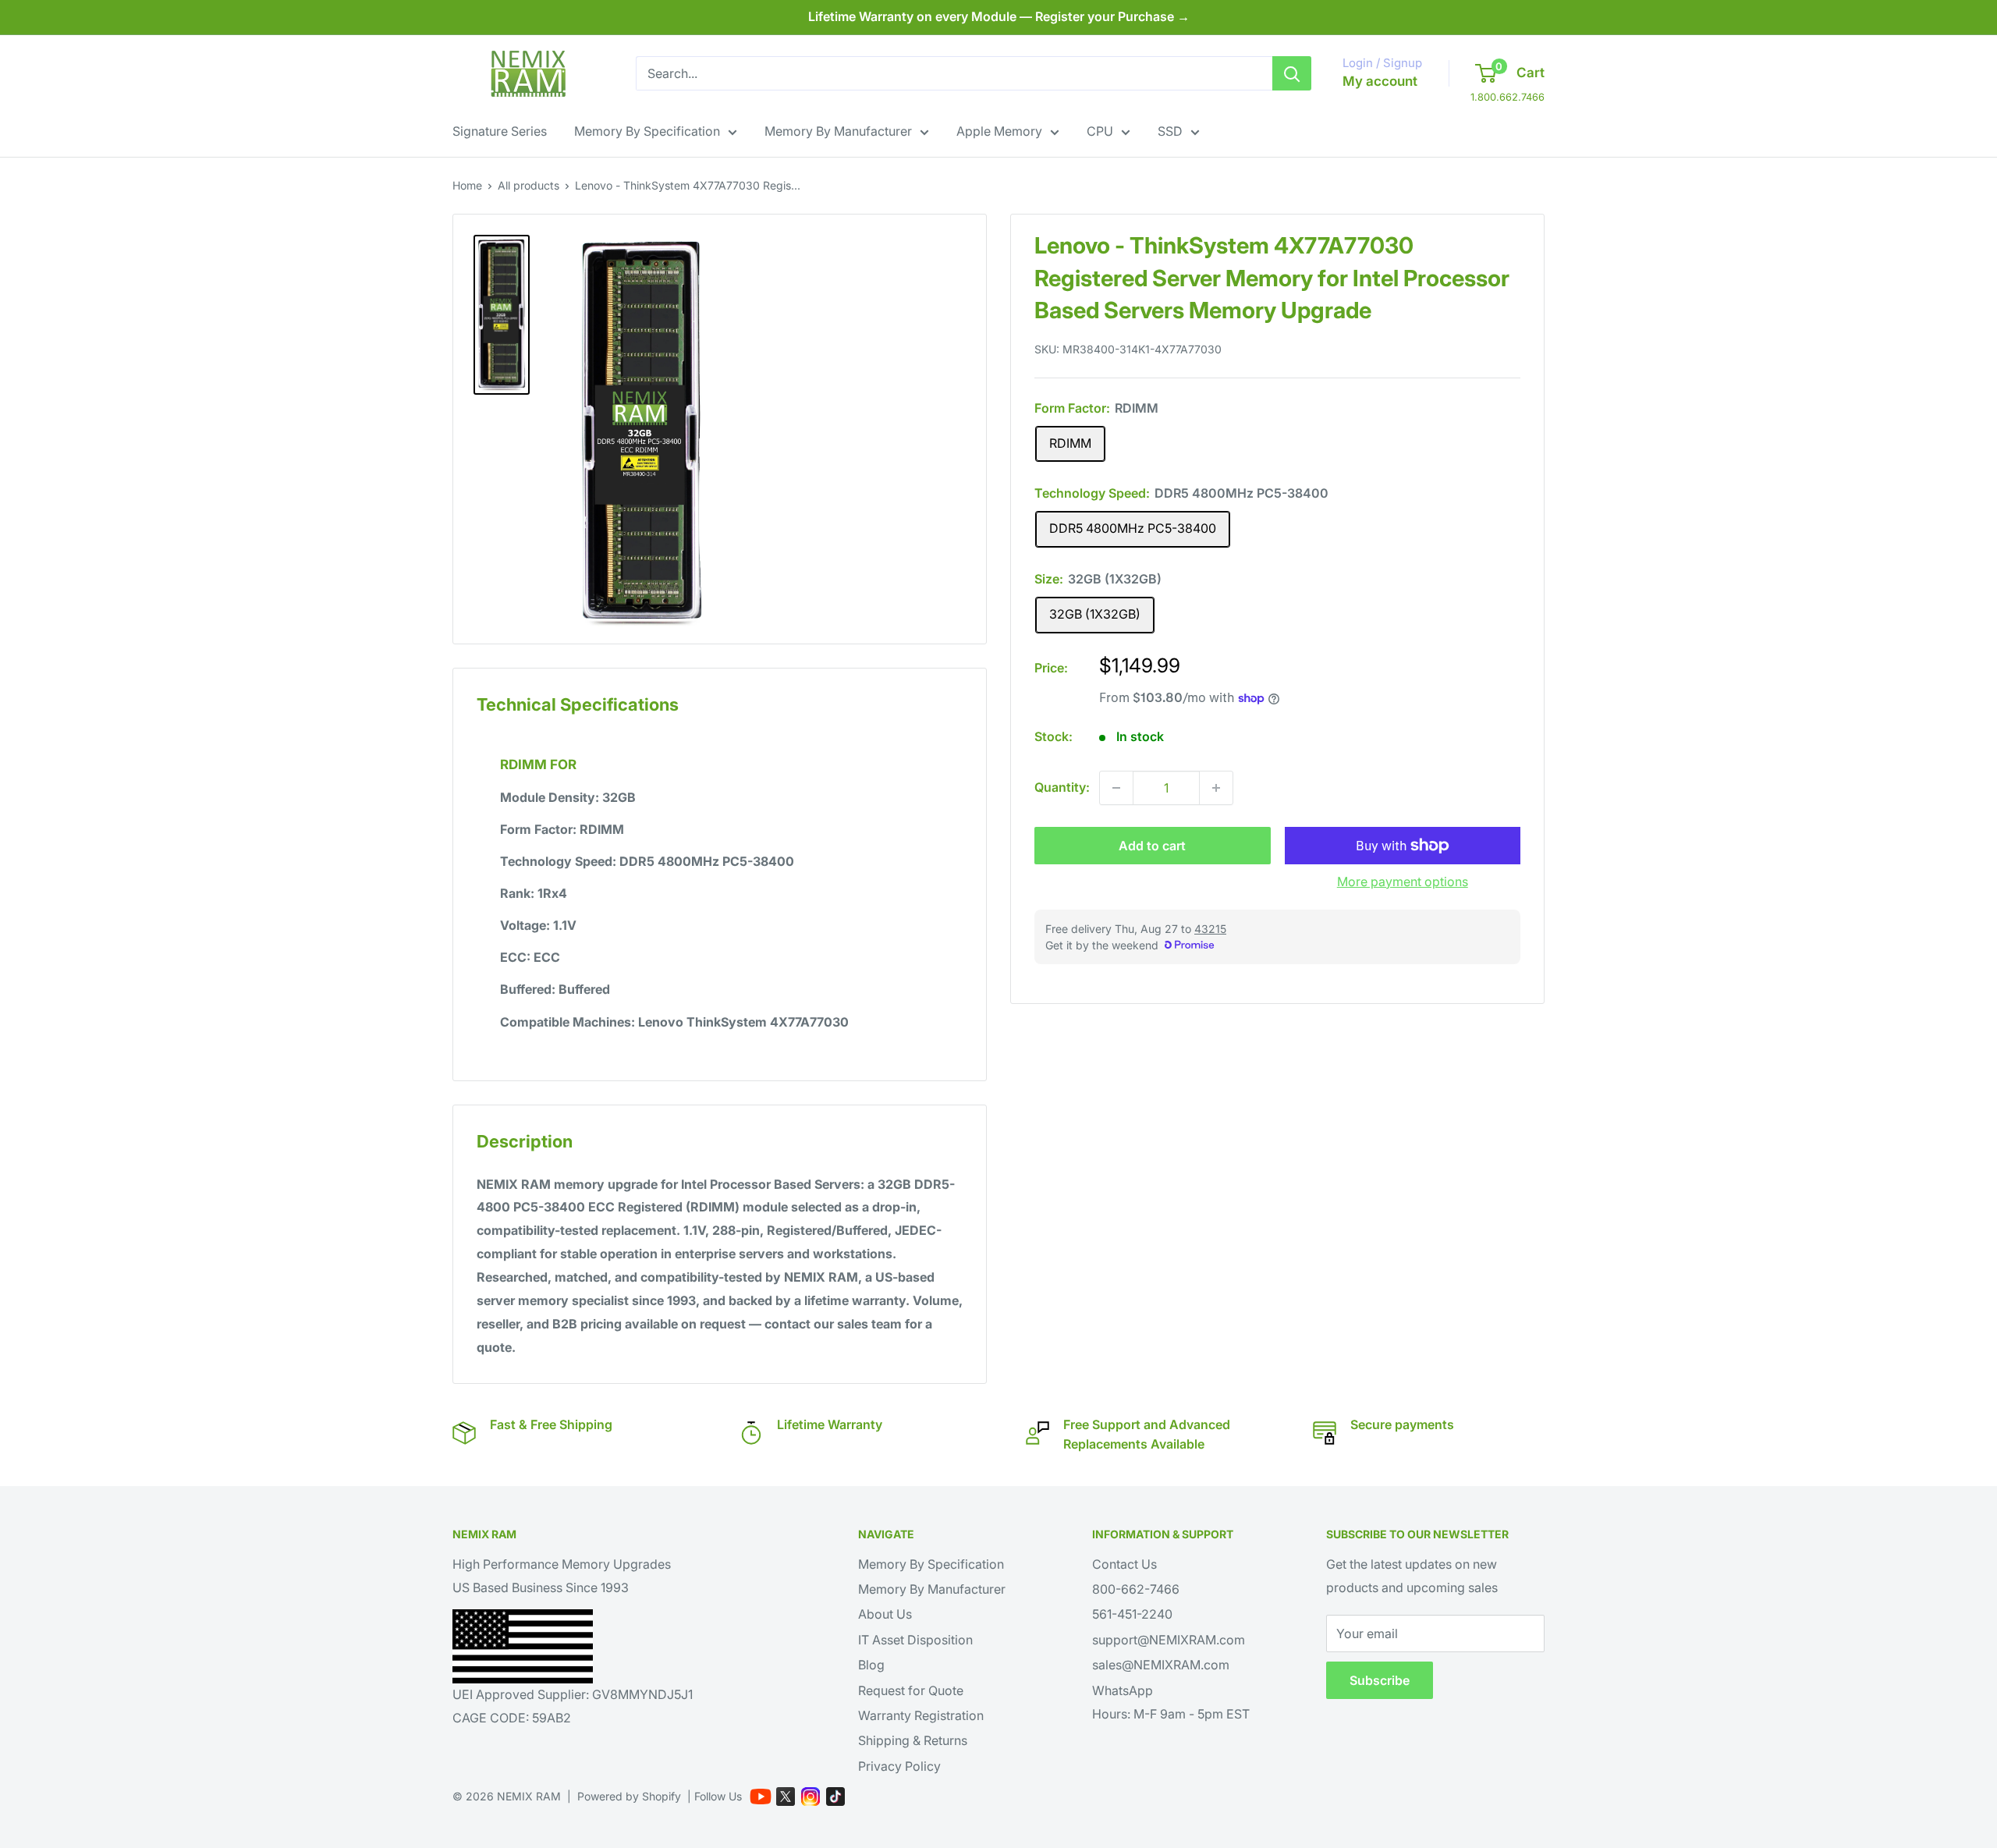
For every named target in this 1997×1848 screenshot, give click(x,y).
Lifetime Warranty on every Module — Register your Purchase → (999, 16)
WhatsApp (1123, 1690)
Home (467, 185)
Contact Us (1124, 1564)
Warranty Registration (921, 1715)
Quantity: (1062, 787)
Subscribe (1380, 1680)
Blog (871, 1665)
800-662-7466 (1136, 1589)
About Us (885, 1614)
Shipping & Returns (913, 1740)
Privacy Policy (899, 1766)
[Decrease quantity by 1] (1116, 788)
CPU (1100, 131)
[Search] (1292, 73)
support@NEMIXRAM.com (1169, 1640)
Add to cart (1152, 846)
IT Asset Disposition (915, 1640)
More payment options (1403, 881)
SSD (1170, 131)
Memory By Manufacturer (838, 131)
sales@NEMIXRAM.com (1161, 1665)
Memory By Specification (647, 131)
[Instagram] (811, 1797)
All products (529, 185)
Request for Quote (911, 1690)
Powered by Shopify (629, 1796)
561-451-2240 (1132, 1614)
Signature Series (500, 131)
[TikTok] (835, 1797)
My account (1380, 81)
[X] (786, 1797)
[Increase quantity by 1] (1216, 788)
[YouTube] (761, 1797)
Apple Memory (999, 131)
